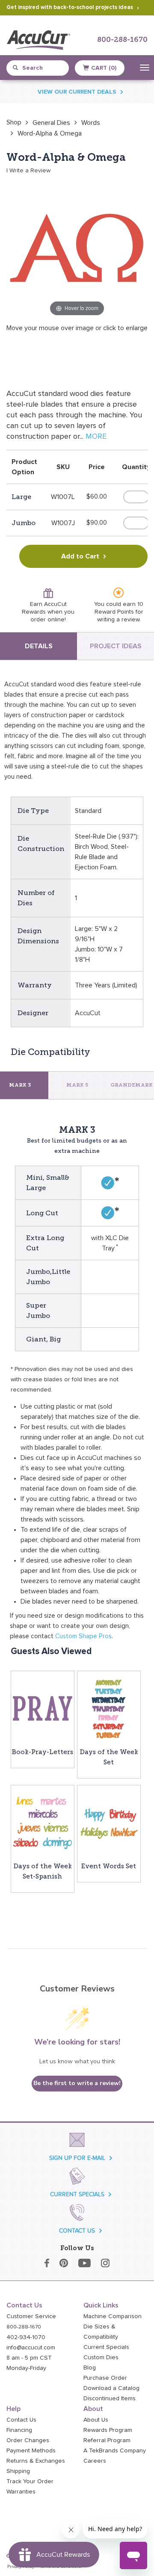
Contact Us (21, 2420)
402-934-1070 (26, 2337)
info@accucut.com (31, 2348)
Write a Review (30, 171)
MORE (96, 437)
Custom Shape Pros (83, 1636)
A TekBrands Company (115, 2451)
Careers (95, 2461)
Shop (14, 122)
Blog (90, 2368)
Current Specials (106, 2347)
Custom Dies (101, 2357)
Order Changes (28, 2440)
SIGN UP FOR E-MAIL (77, 2158)
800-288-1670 (122, 40)
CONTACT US (77, 2231)
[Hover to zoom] (77, 248)
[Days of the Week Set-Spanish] (43, 1823)
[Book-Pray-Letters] (43, 1708)
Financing (19, 2430)
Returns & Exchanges (36, 2461)
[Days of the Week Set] (109, 1708)
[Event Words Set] (109, 1823)
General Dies (51, 123)
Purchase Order (105, 2378)
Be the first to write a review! (77, 2083)
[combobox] (41, 68)
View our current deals (77, 92)
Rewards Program (108, 2430)
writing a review (118, 620)
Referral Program (107, 2440)
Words (91, 123)
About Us (96, 2420)
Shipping (18, 2471)
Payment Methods (31, 2451)
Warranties (21, 2492)
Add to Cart (80, 556)
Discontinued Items (110, 2399)
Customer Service (31, 2316)
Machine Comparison (113, 2316)
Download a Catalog (111, 2388)
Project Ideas (116, 646)
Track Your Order (30, 2481)
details (39, 646)
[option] (14, 122)
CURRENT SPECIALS (77, 2194)
